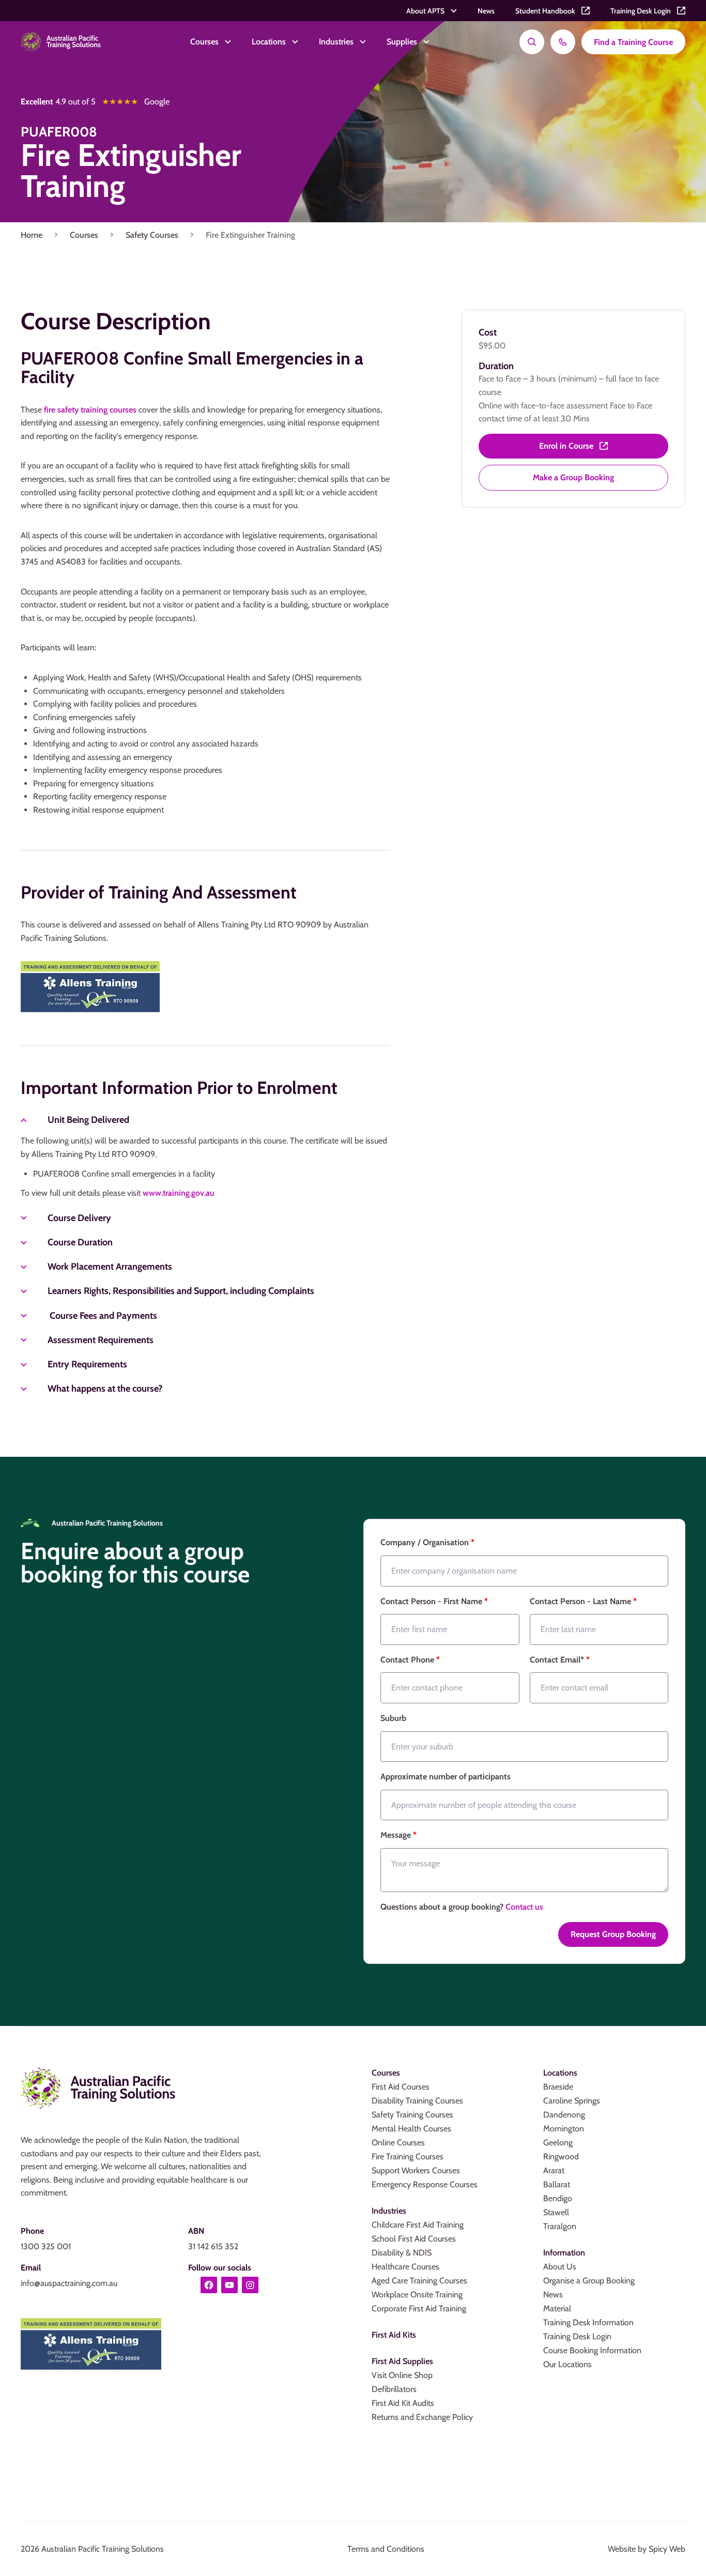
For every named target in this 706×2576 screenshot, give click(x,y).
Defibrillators (394, 2389)
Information (564, 2253)
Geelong (558, 2143)
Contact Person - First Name (434, 1601)
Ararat (554, 2170)
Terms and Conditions (386, 2549)
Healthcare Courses (405, 2267)
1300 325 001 (46, 2246)
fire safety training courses (90, 410)
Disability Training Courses (417, 2101)
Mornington (564, 2129)
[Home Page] (61, 42)
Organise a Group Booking (589, 2281)
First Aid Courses (401, 2087)
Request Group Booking (613, 1934)
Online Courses (398, 2143)
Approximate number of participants (446, 1777)
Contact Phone (410, 1660)
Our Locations (567, 2364)
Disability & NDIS (402, 2253)
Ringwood (561, 2156)
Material (557, 2308)
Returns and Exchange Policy (422, 2417)
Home (32, 235)
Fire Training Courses (408, 2156)
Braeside (558, 2087)
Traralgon (560, 2226)
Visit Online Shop (402, 2375)
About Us (560, 2267)
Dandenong (564, 2115)
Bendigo (558, 2198)
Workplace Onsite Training (417, 2295)
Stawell (556, 2212)
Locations (560, 2073)
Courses (84, 235)
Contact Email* (560, 1660)
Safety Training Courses (412, 2115)
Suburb (393, 1718)
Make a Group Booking (573, 477)
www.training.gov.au (179, 1193)
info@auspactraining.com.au (69, 2283)
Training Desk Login (577, 2336)
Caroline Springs (572, 2101)
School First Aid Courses (414, 2239)
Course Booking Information (592, 2350)
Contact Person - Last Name (583, 1601)
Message (398, 1835)
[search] (532, 42)
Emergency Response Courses (425, 2184)
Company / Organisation (427, 1542)
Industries (389, 2211)
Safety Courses (152, 235)
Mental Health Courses (411, 2129)
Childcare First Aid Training (418, 2225)
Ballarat (557, 2184)
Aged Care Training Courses (419, 2281)
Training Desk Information (588, 2322)
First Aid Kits (394, 2335)
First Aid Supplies (402, 2361)
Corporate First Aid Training (419, 2308)
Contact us (524, 1907)
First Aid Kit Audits (403, 2403)
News (553, 2295)
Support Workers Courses (416, 2170)
